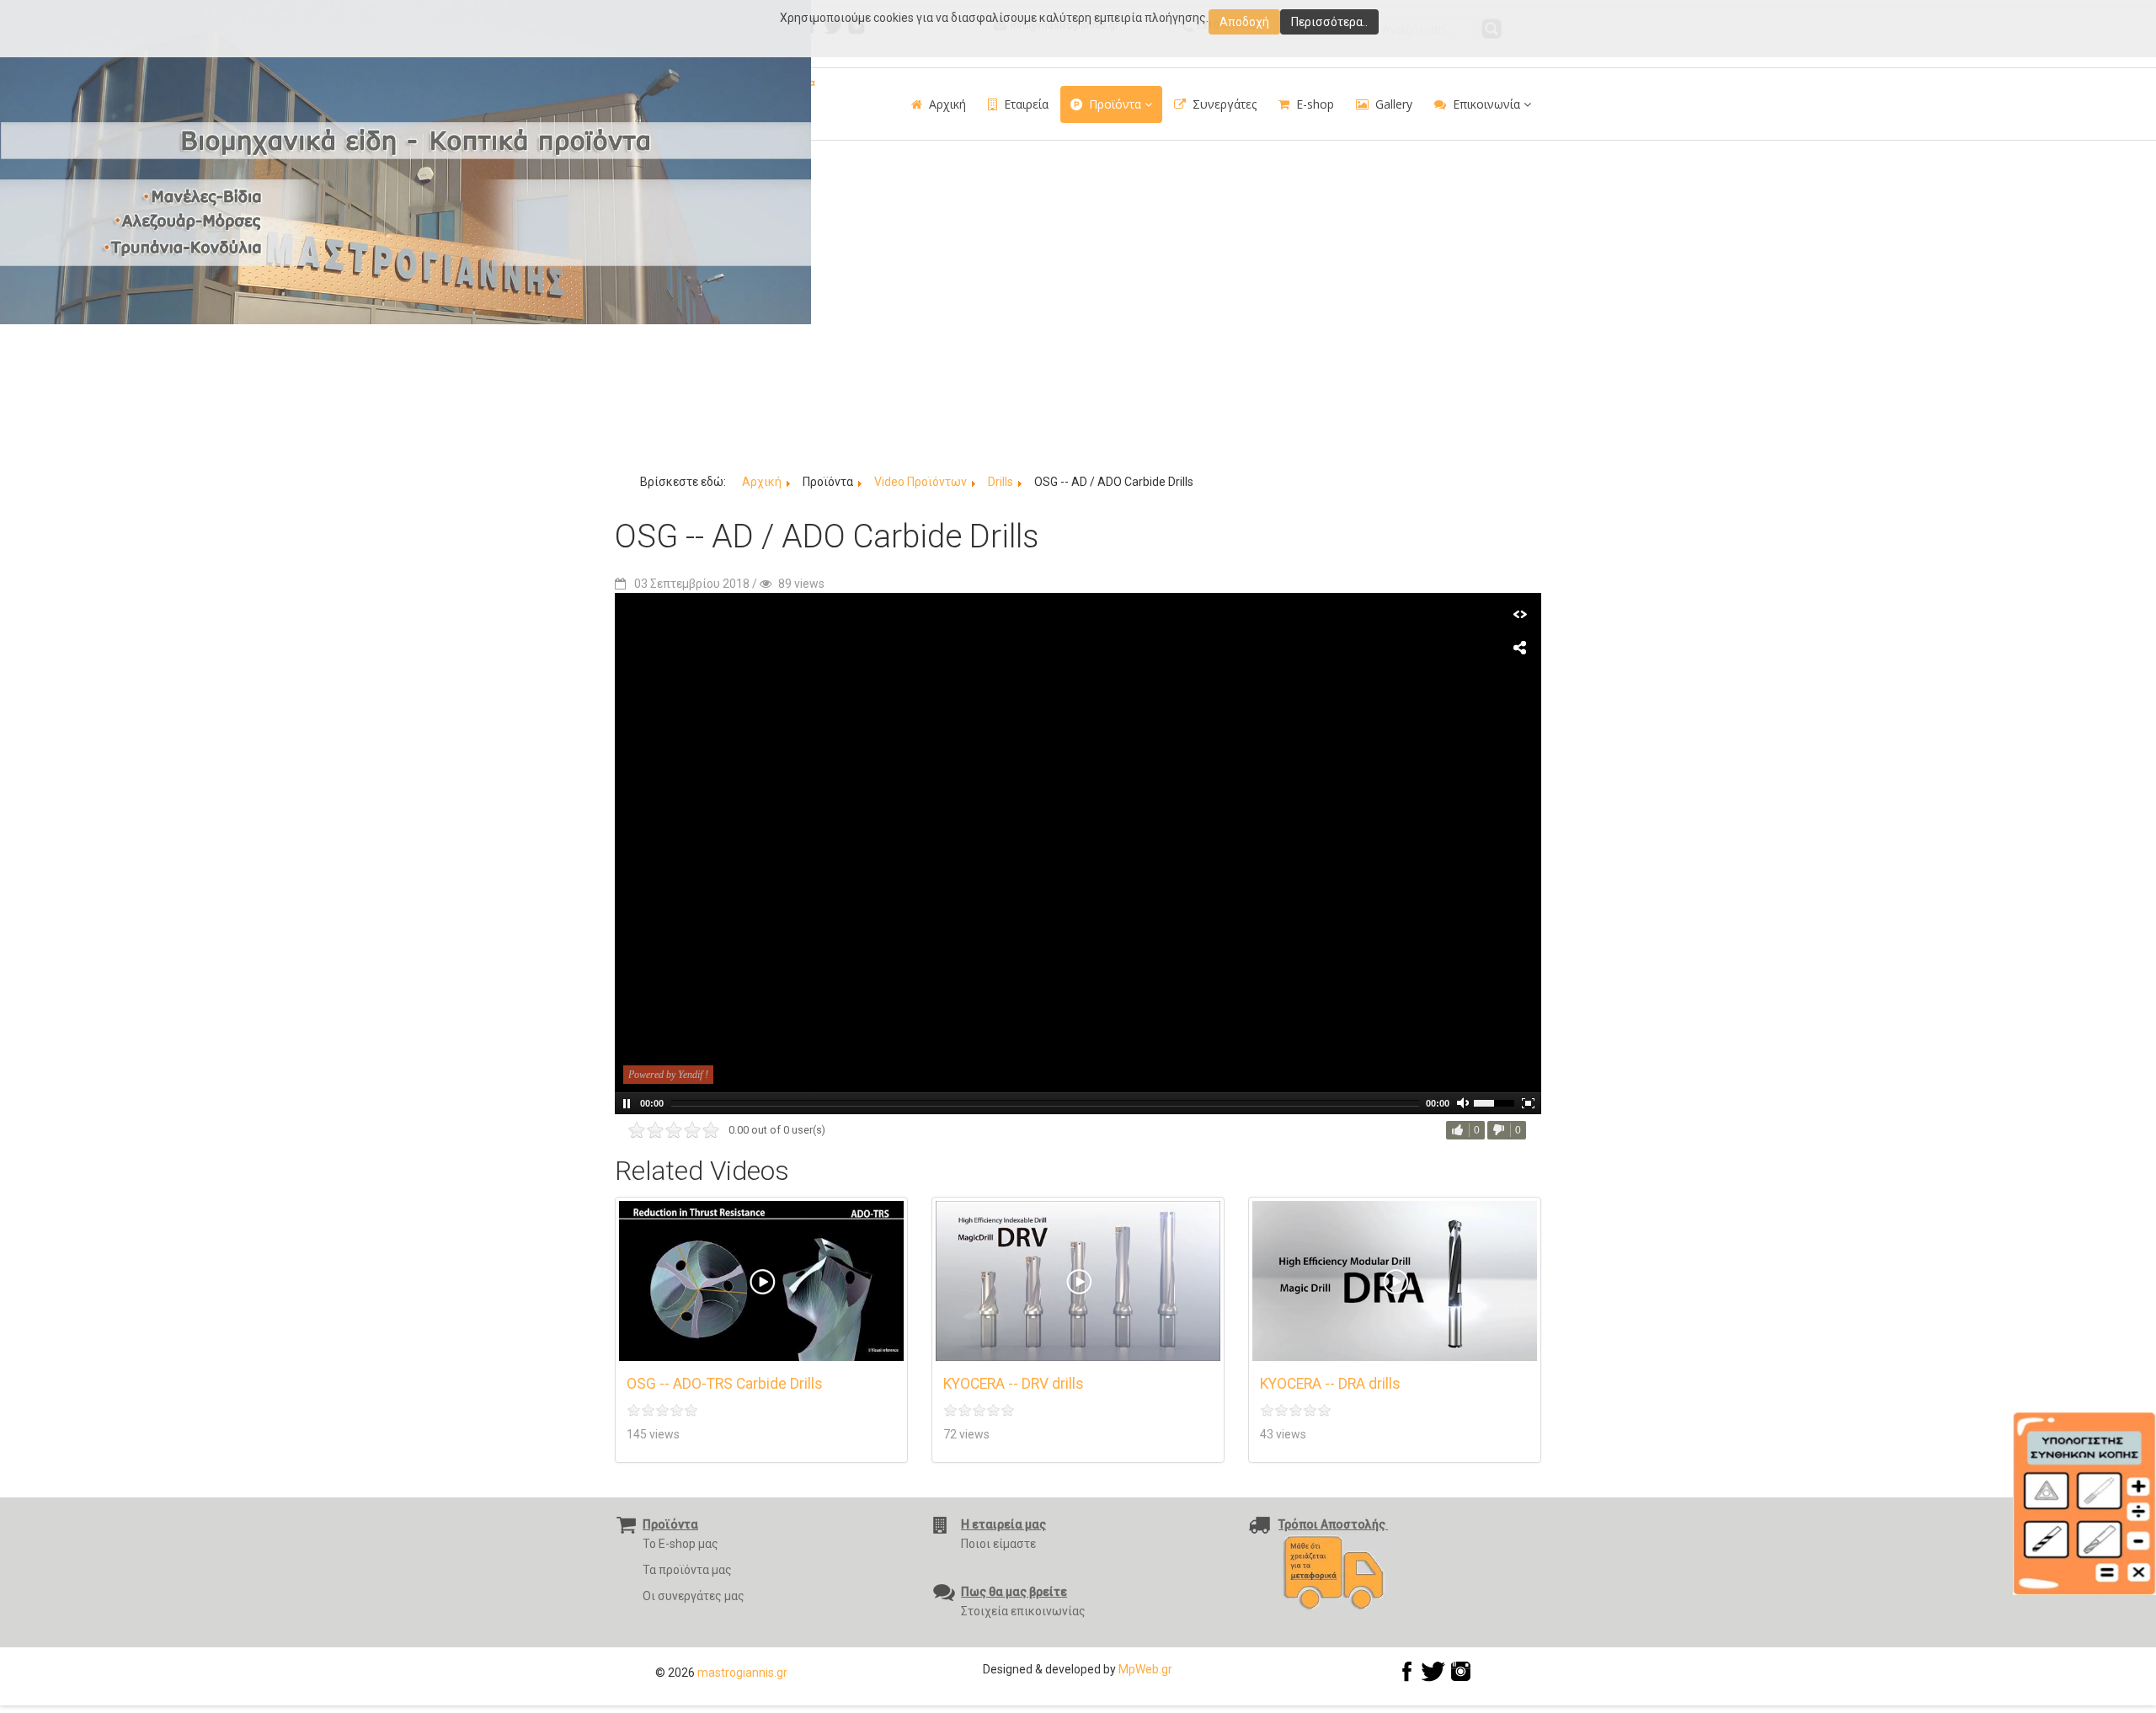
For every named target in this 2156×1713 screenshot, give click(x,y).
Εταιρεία (1026, 104)
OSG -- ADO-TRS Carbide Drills (725, 1384)
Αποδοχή (1244, 22)
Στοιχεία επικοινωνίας (1023, 1611)
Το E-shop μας (680, 1544)
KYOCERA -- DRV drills (1014, 1384)
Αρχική (947, 104)
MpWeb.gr (1145, 1669)
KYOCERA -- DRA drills (1330, 1384)
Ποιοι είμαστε (998, 1544)
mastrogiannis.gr (742, 1673)
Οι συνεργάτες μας (694, 1596)
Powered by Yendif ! (668, 1075)
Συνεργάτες (1225, 104)
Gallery (1394, 104)
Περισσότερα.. (1329, 22)
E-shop (1315, 104)
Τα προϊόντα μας (687, 1570)
